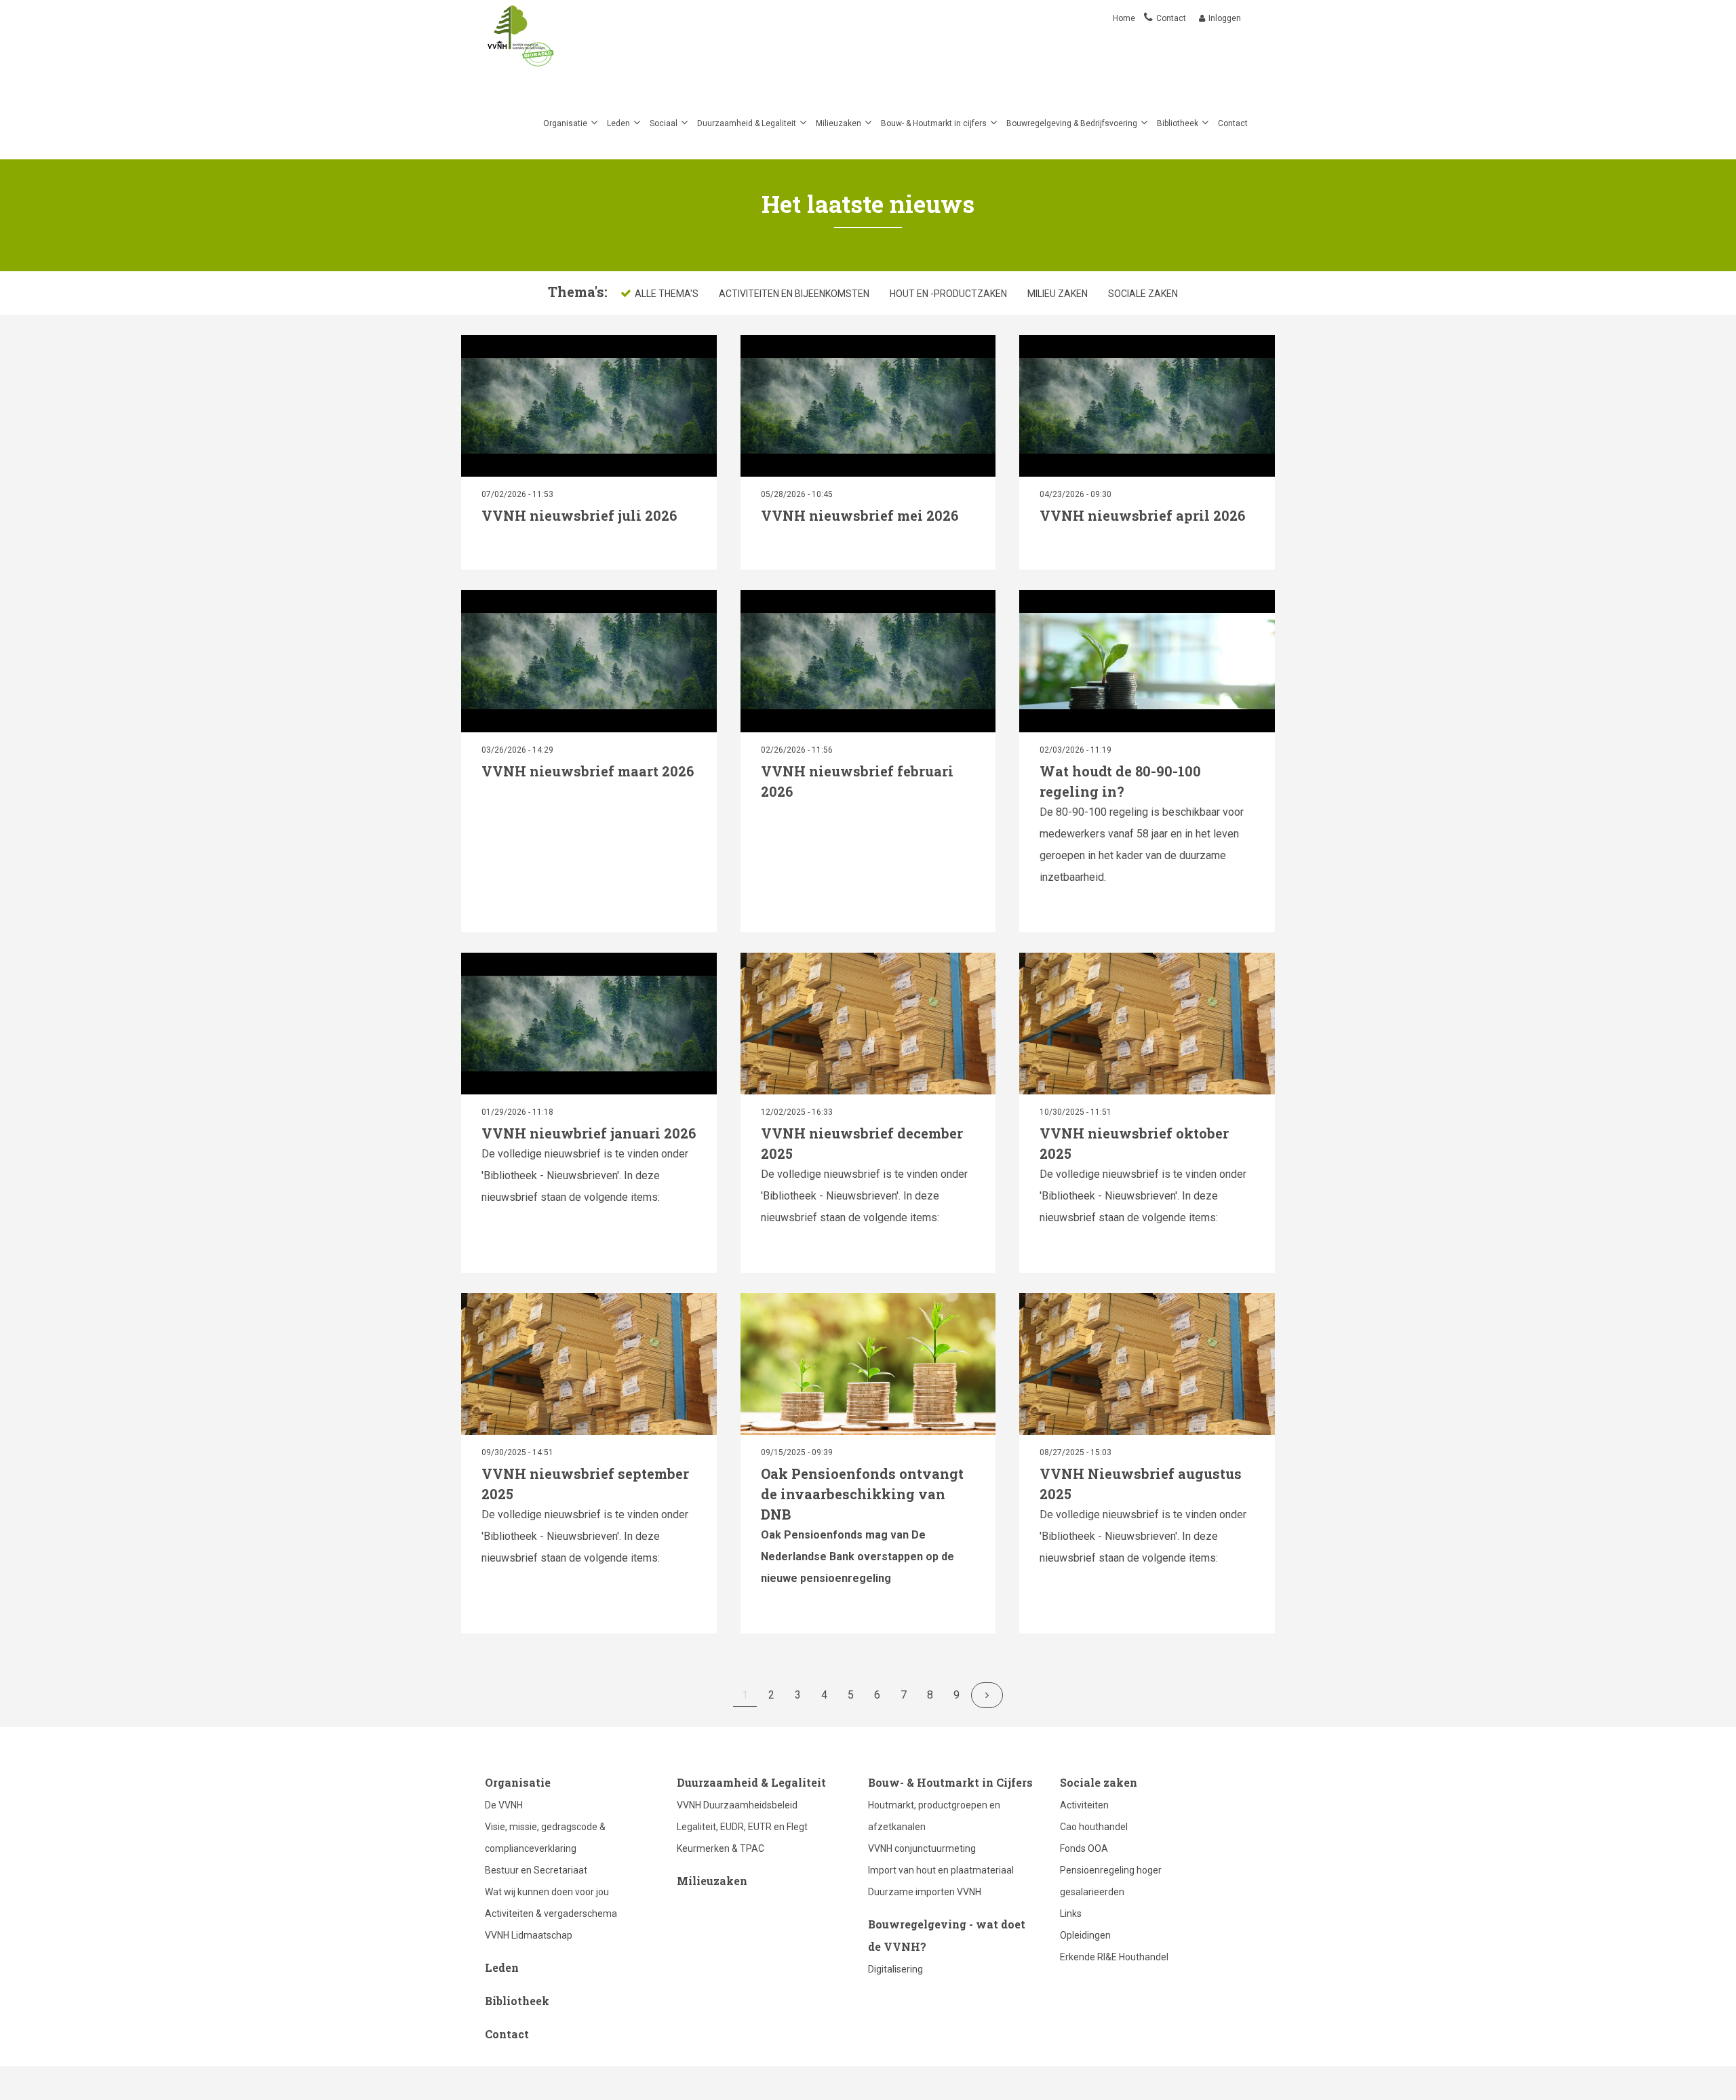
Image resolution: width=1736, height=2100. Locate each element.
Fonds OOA (1084, 1848)
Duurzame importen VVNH (925, 1892)
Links (1071, 1914)
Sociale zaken (1143, 294)
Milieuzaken (839, 123)
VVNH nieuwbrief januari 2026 (589, 1133)
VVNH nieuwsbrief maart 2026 (588, 771)
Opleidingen (1085, 1935)
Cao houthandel (1094, 1827)
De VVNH (504, 1805)
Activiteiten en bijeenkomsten (794, 294)
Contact (1171, 18)
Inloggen (1225, 18)
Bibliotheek (1178, 123)
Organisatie (565, 123)
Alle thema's (667, 294)
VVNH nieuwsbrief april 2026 (1142, 515)
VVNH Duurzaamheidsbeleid (737, 1805)
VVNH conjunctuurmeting (922, 1848)
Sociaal (664, 123)
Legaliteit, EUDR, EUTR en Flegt (742, 1827)
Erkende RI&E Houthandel (1114, 1957)
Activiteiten (1084, 1805)
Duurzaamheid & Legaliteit (747, 123)
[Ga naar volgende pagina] (987, 1695)
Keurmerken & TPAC (721, 1848)
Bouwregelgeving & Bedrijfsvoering (1072, 123)
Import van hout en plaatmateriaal (941, 1870)
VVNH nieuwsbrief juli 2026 (579, 515)
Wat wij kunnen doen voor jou (547, 1892)
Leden (618, 123)
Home (1125, 18)
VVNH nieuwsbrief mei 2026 (860, 515)
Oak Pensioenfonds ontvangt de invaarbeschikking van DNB (862, 1494)
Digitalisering (895, 1969)
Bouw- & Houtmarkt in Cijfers (950, 1782)
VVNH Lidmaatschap (529, 1935)
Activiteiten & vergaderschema (551, 1914)
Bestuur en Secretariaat (536, 1870)
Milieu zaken (1058, 294)
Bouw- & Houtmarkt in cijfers (934, 123)
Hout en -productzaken (948, 294)
